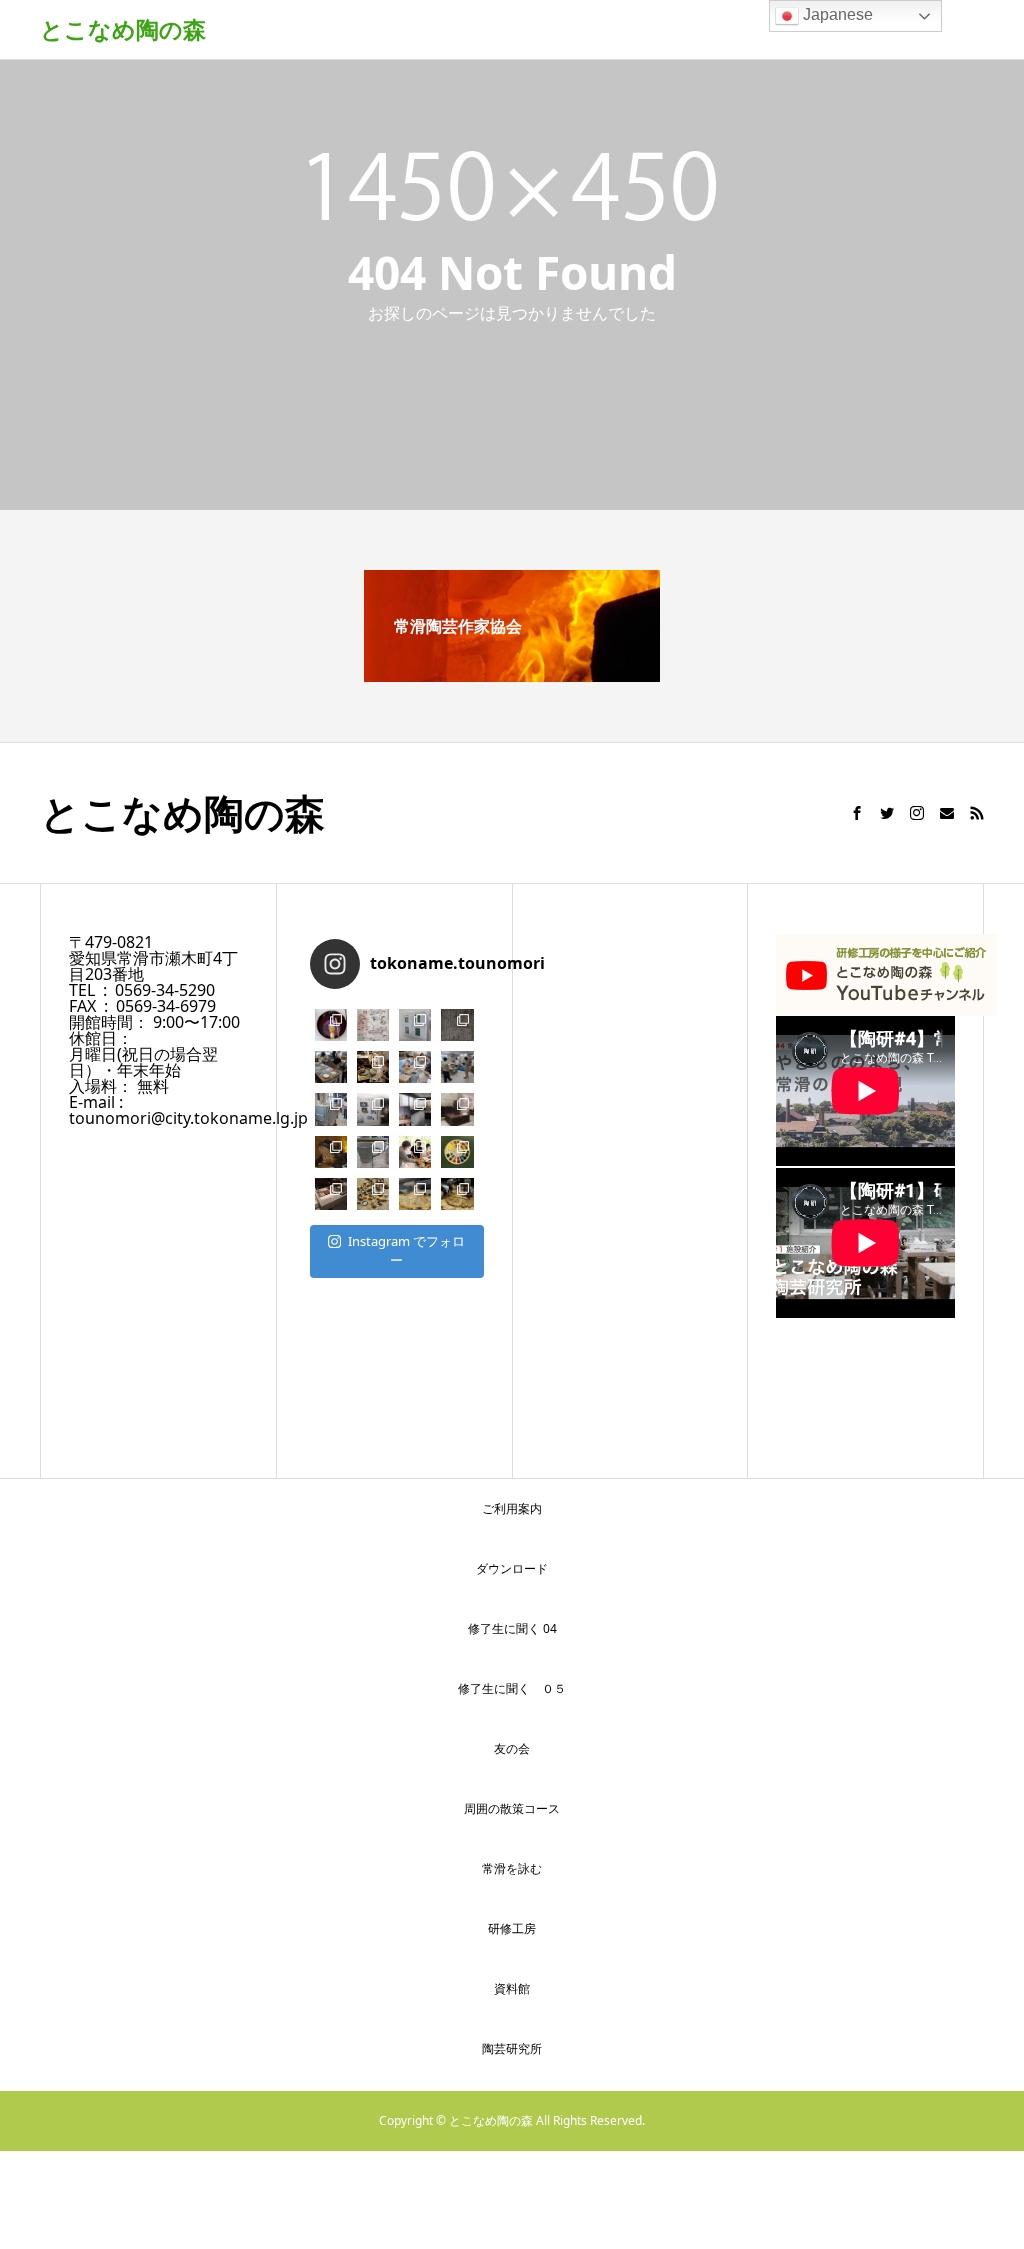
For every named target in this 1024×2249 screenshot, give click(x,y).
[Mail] (947, 813)
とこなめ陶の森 (123, 29)
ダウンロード (512, 1568)
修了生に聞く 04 (512, 1628)
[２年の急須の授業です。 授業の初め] (373, 1067)
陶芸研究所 (512, 2048)
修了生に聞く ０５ (512, 1688)
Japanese (836, 14)
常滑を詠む (512, 1868)
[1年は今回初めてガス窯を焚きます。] (331, 1109)
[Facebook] (857, 813)
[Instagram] (917, 813)
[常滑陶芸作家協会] (512, 674)
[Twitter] (887, 813)
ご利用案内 (512, 1508)
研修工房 (512, 1928)
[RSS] (977, 813)
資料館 (512, 1988)
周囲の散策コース (512, 1808)
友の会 (512, 1748)
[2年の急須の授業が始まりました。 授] (415, 1067)
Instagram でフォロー (406, 1251)
